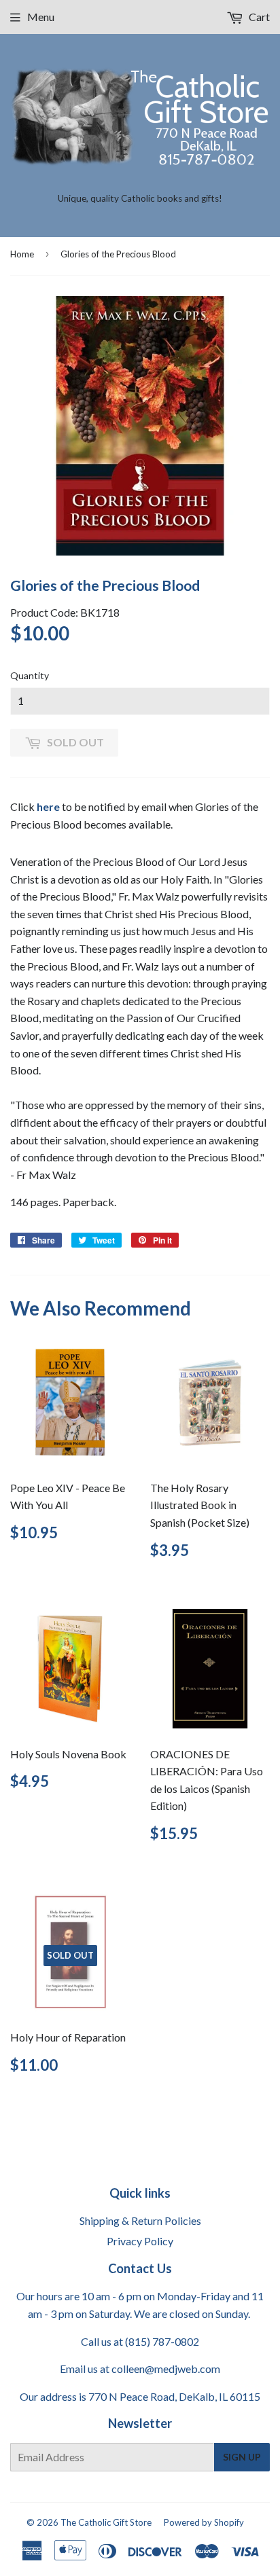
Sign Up (242, 2457)
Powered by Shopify (204, 2522)
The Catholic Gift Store (106, 2522)
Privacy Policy (140, 2241)
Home (22, 254)
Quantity (30, 675)
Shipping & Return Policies (140, 2220)
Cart (258, 17)
